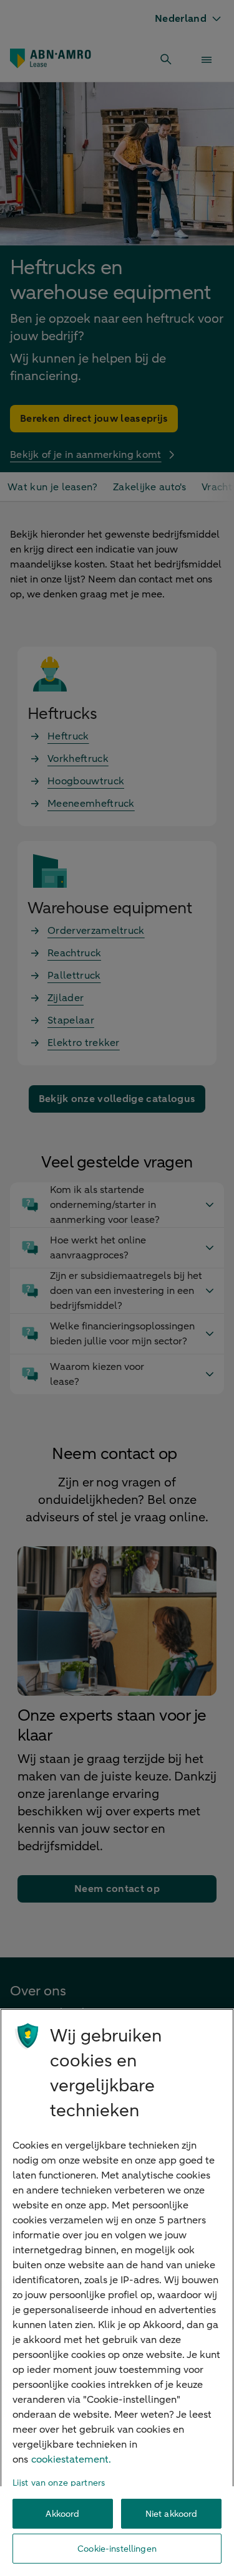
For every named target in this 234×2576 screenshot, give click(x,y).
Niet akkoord (172, 2514)
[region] (117, 2292)
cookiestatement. (71, 2460)
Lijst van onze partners (59, 2483)
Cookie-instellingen (117, 2549)
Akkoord (62, 2514)
